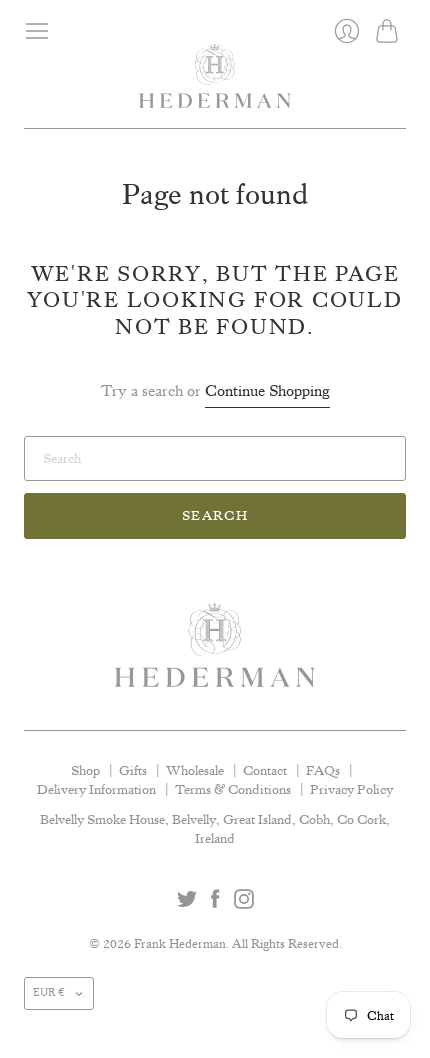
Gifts (133, 770)
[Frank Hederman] (215, 86)
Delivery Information (96, 789)
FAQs (323, 770)
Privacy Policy (351, 789)
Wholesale (195, 770)
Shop (85, 770)
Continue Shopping (267, 391)
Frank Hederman (180, 943)
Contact (265, 770)
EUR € (49, 993)
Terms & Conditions (233, 789)
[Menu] (37, 31)
